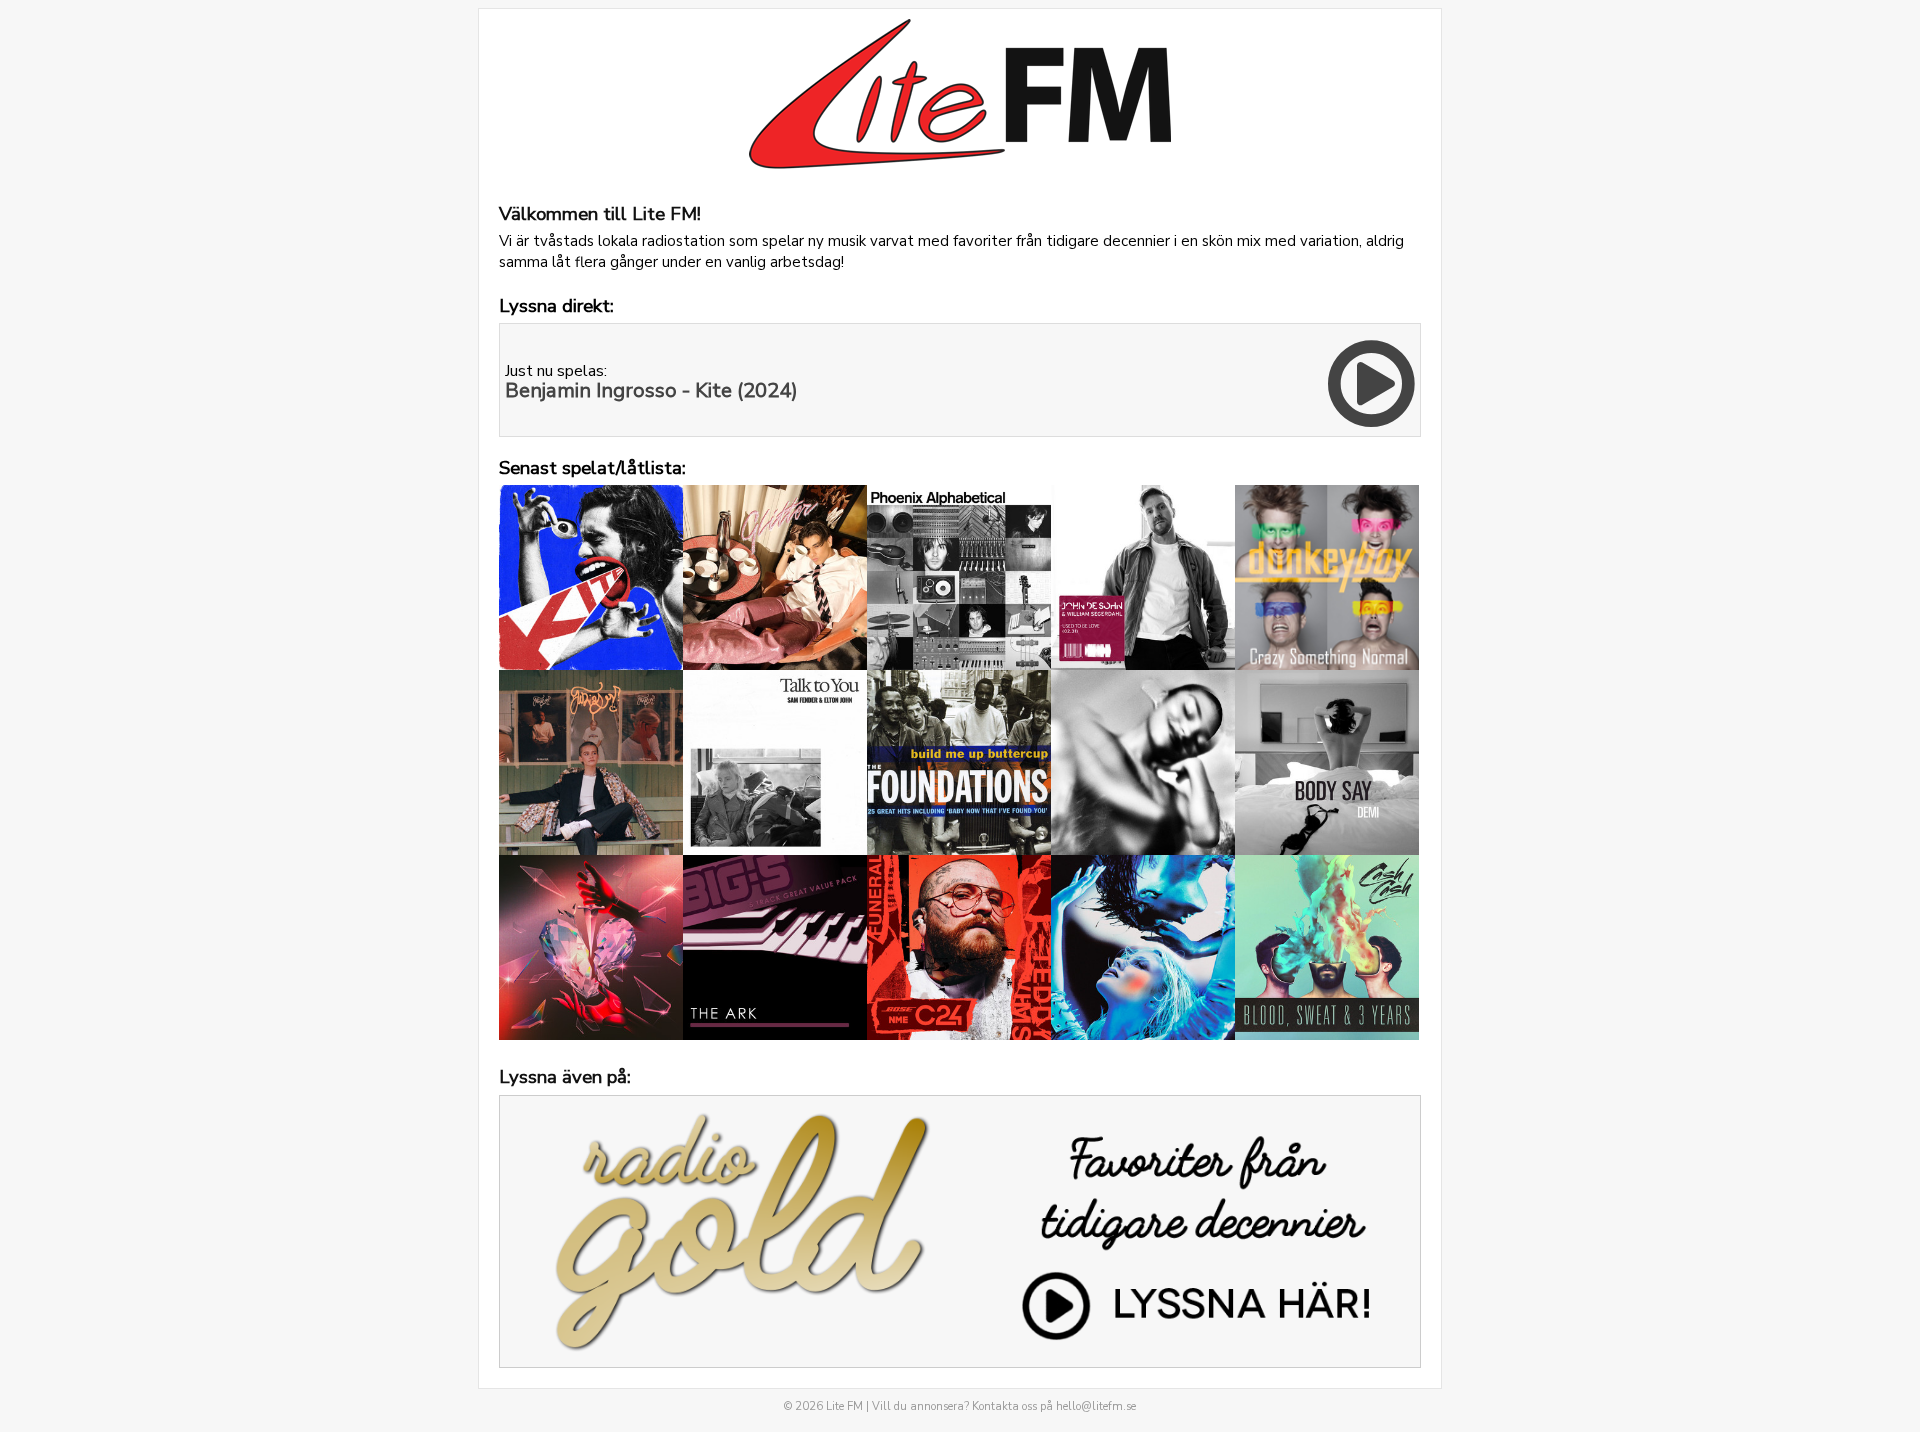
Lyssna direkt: (556, 306)
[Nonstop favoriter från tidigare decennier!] (960, 1230)
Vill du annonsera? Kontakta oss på (1004, 1406)
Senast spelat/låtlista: (592, 468)
